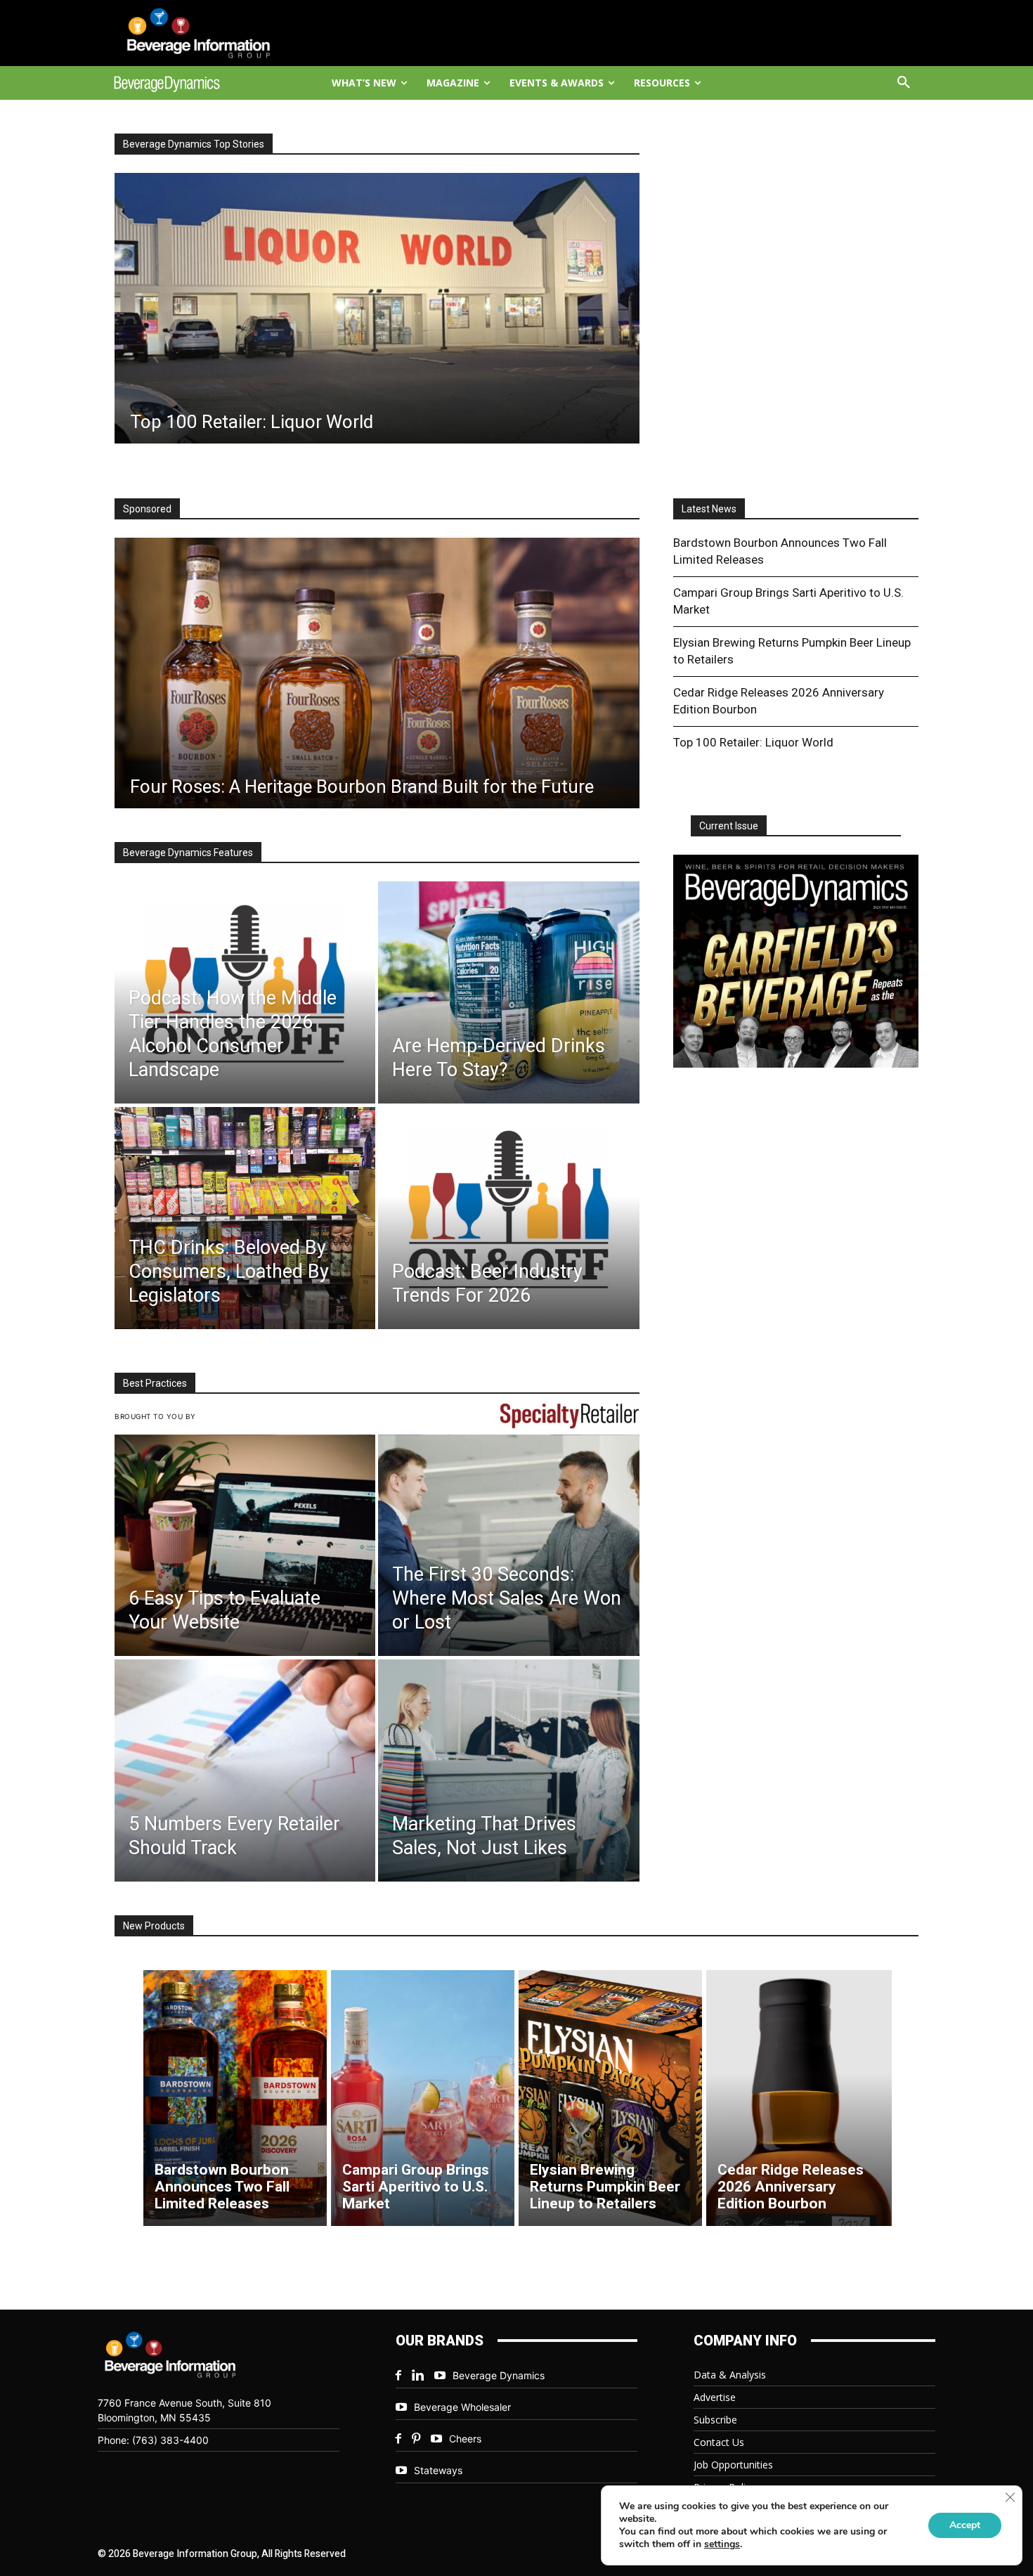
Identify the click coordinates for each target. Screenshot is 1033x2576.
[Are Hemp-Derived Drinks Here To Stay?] (508, 992)
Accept (965, 2525)
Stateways (438, 2470)
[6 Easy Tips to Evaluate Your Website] (245, 1546)
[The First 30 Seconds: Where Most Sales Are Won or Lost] (508, 1546)
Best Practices (155, 1383)
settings (722, 2544)
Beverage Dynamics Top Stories (194, 144)
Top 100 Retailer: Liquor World (753, 742)
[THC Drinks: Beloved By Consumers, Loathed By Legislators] (245, 1218)
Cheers (465, 2439)
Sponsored (147, 509)
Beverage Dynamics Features (188, 853)
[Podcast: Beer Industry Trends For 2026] (508, 1218)
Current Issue (729, 826)
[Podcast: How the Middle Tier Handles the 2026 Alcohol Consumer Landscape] (245, 992)
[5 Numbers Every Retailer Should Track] (245, 1771)
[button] (904, 83)
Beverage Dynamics (499, 2375)
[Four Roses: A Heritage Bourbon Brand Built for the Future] (377, 673)
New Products (154, 1926)
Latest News (709, 509)
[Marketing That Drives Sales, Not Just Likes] (508, 1771)
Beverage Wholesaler (462, 2407)
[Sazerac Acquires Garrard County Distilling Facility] (377, 308)
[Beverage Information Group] (212, 33)
